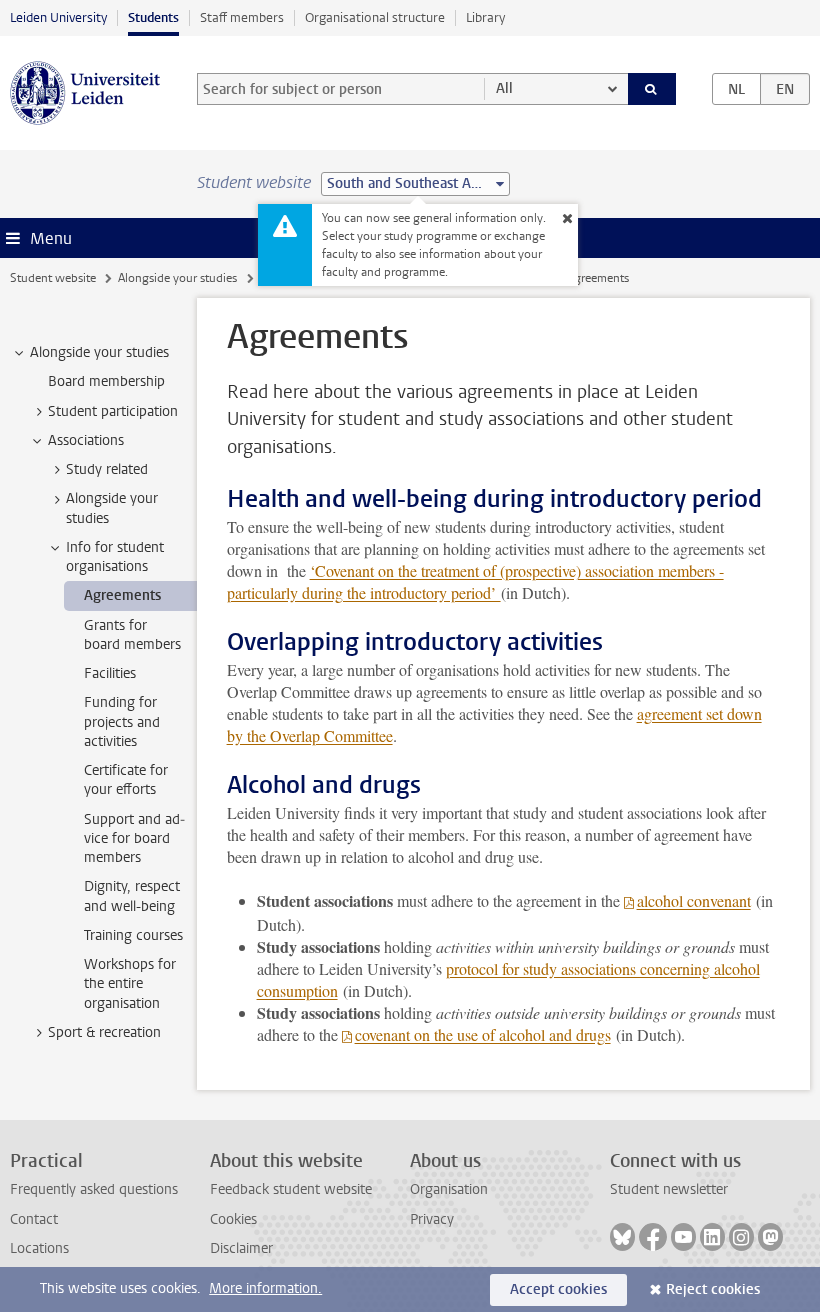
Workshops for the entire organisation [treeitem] (130, 984)
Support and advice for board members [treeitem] (134, 839)
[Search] (652, 89)
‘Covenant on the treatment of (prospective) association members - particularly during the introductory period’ (475, 581)
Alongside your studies (177, 278)
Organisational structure (375, 17)
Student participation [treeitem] (113, 411)
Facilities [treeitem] (110, 673)
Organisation (449, 1189)
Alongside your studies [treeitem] (99, 352)
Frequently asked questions (94, 1189)
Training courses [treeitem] (133, 935)
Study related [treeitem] (107, 469)
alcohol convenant (694, 900)
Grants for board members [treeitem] (132, 635)
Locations (39, 1248)
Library (485, 17)
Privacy (432, 1219)
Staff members (242, 17)
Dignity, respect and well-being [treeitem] (132, 896)
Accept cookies (558, 1289)
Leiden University (58, 17)
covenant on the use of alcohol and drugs (483, 1034)
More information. (265, 1288)
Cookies (233, 1219)
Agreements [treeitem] (122, 595)
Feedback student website (291, 1189)
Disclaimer (241, 1248)
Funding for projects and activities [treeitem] (122, 722)
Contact (34, 1219)
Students (153, 17)
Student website (53, 278)
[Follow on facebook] (653, 1237)
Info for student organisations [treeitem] (115, 557)
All (504, 88)
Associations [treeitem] (86, 440)
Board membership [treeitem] (106, 381)
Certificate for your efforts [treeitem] (126, 780)
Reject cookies (713, 1289)
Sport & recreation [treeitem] (104, 1032)
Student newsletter (669, 1189)
